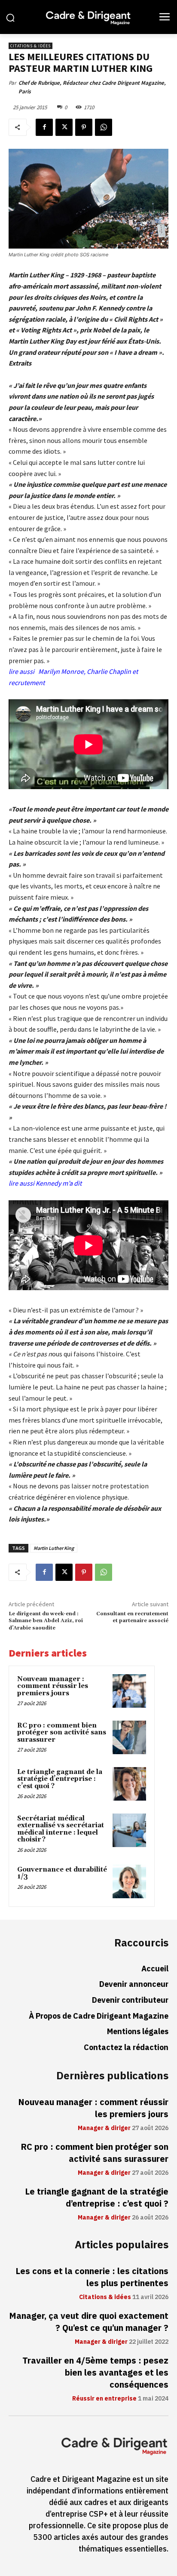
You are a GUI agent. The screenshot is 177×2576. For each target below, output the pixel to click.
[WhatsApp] (104, 127)
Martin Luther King (54, 1548)
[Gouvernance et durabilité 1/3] (129, 1881)
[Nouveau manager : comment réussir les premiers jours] (129, 1691)
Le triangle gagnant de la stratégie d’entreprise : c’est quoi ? (60, 1779)
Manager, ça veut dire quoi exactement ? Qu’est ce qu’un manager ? (89, 2322)
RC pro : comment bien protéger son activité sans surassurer (62, 1733)
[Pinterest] (84, 127)
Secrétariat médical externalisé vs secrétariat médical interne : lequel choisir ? (61, 1829)
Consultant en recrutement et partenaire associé (132, 1617)
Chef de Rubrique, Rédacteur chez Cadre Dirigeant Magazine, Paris (92, 87)
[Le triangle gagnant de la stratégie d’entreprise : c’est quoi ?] (129, 1784)
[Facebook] (44, 127)
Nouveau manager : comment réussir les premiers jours (53, 1686)
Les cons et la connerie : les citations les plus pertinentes (92, 2277)
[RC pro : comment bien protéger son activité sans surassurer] (129, 1737)
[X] (64, 127)
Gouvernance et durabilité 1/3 (62, 1873)
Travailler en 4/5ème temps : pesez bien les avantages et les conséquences (95, 2373)
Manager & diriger (104, 2128)
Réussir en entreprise (104, 2399)
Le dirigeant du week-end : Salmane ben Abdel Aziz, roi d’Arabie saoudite (46, 1621)
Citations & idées (31, 46)
